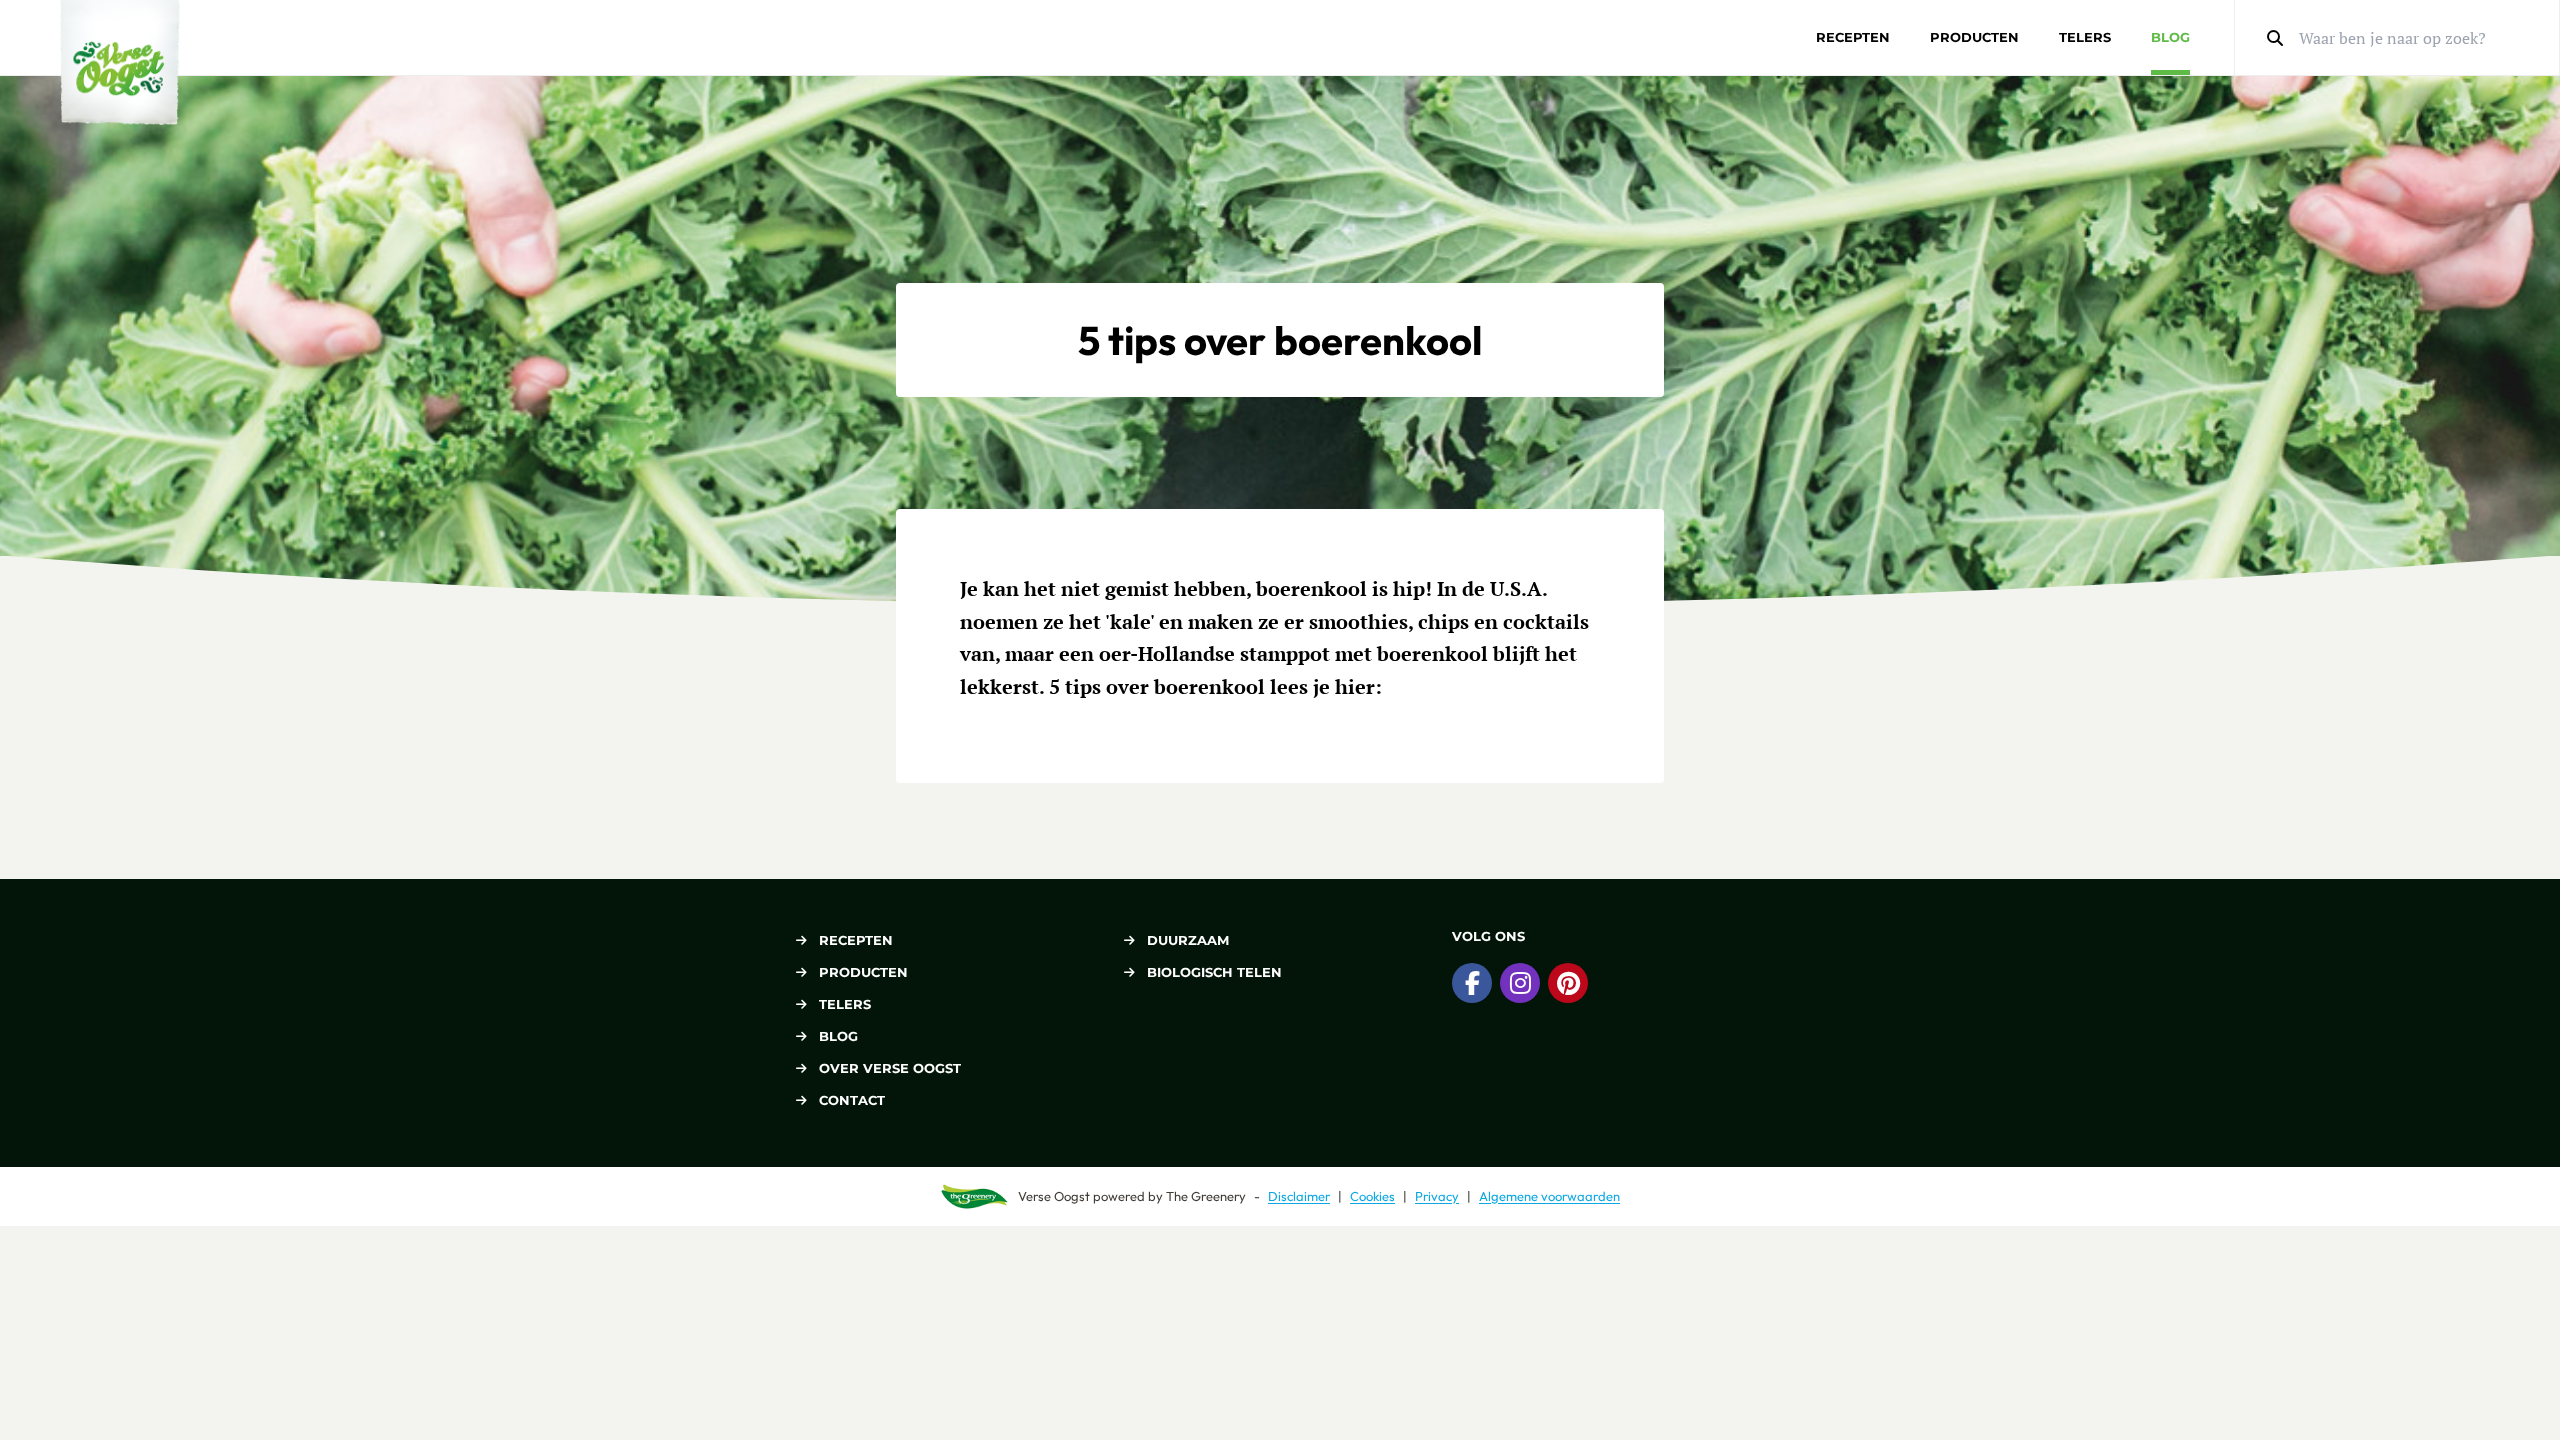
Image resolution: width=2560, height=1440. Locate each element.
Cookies (1372, 1196)
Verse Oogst (1054, 1196)
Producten (1974, 37)
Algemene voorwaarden (1549, 1196)
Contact (852, 1100)
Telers (2085, 37)
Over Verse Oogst (890, 1068)
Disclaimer (1299, 1196)
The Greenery (1206, 1196)
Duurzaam (1188, 940)
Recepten (1853, 37)
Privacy (1437, 1196)
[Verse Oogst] (120, 62)
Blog (2170, 37)
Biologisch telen (1214, 972)
